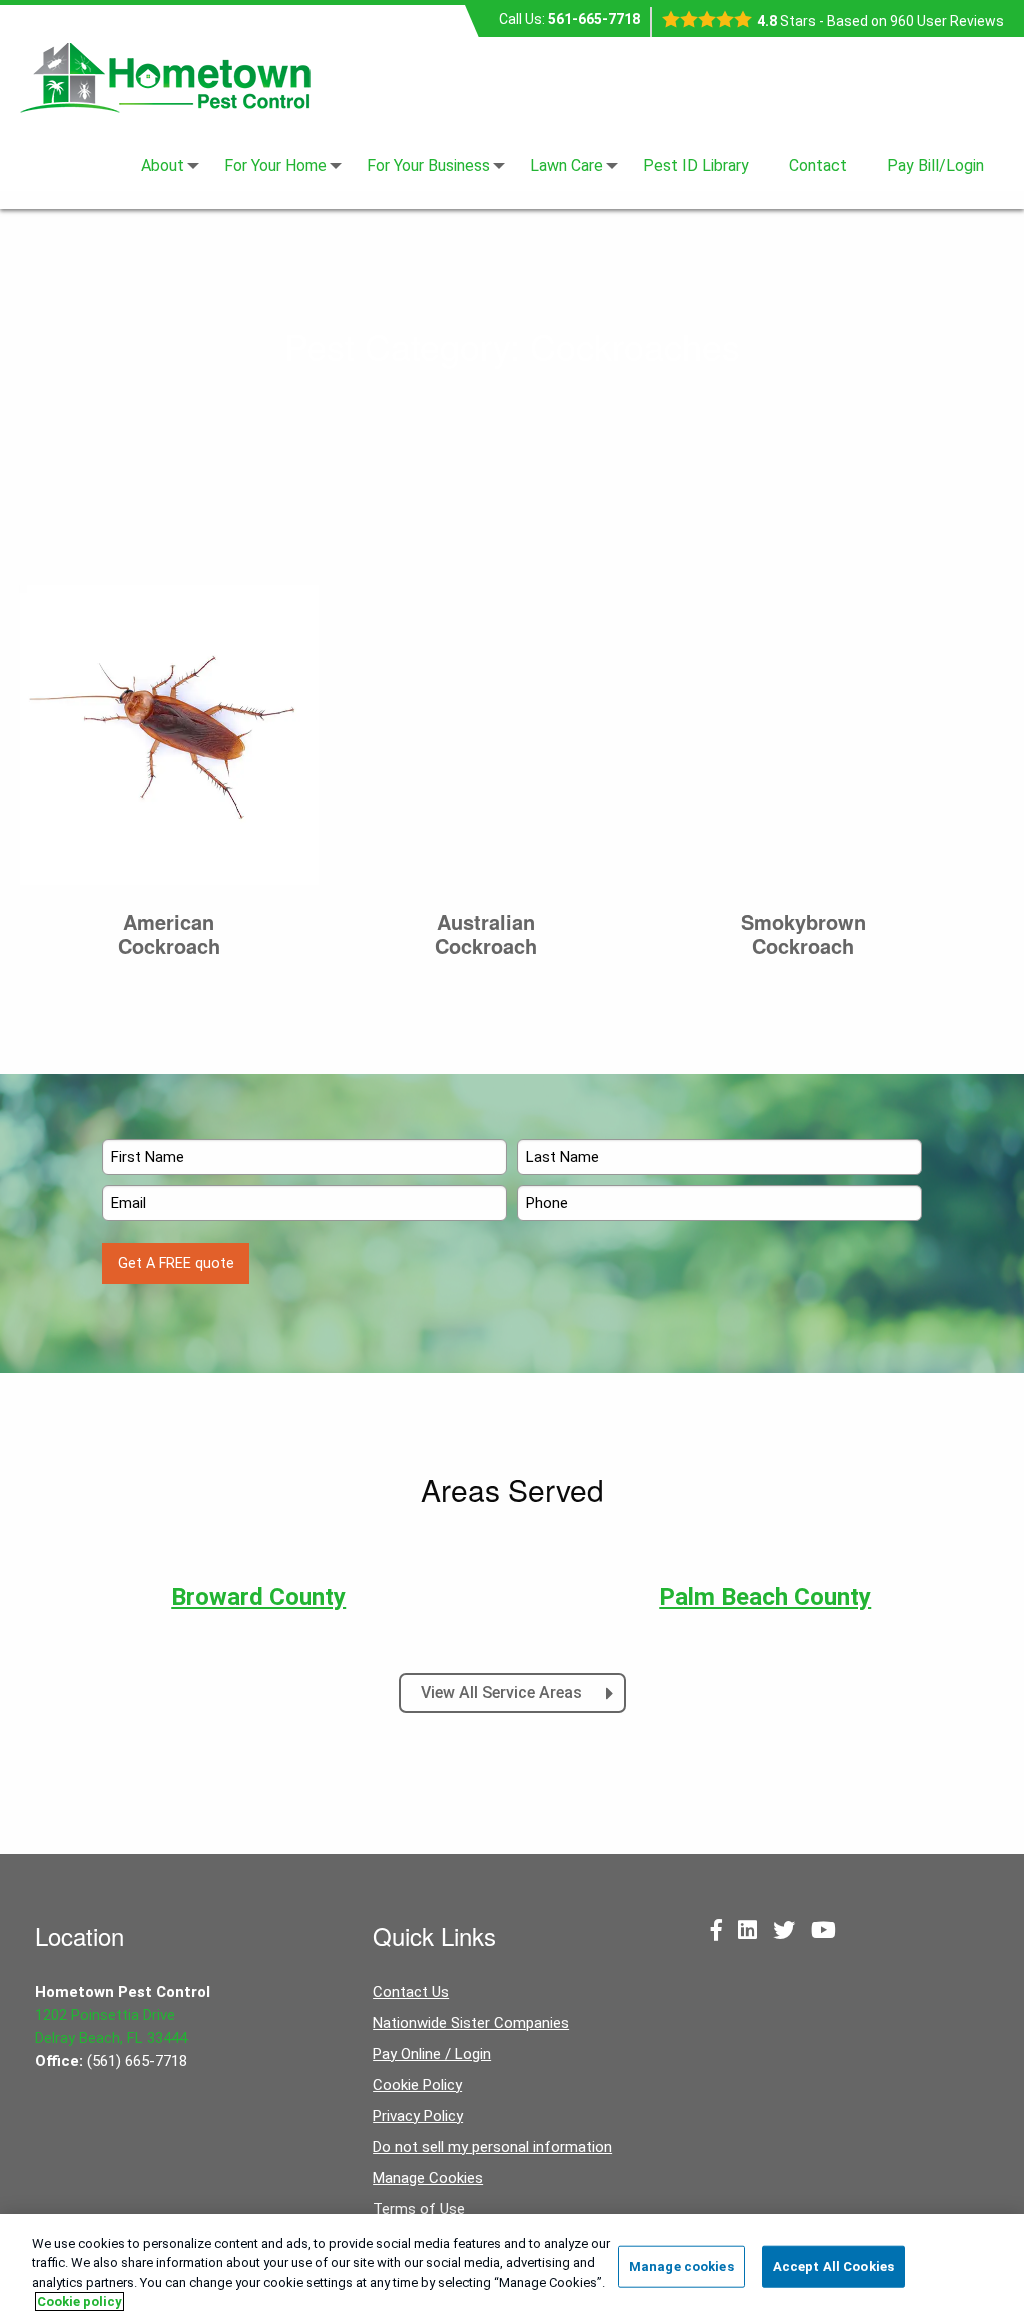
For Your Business (428, 166)
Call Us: (569, 19)
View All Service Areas (503, 1692)
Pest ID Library (696, 166)
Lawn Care (566, 166)
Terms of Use (419, 2209)
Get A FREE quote (176, 1263)
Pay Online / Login (432, 2054)
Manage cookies (681, 2266)
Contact (818, 166)
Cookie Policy (417, 2085)
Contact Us (411, 1992)
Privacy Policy (418, 2116)
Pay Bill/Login (935, 166)
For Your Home (275, 166)
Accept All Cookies (833, 2266)
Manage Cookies (428, 2178)
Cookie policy (79, 2301)
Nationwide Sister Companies (471, 2023)
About (162, 166)
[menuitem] (162, 166)
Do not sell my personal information (492, 2147)
